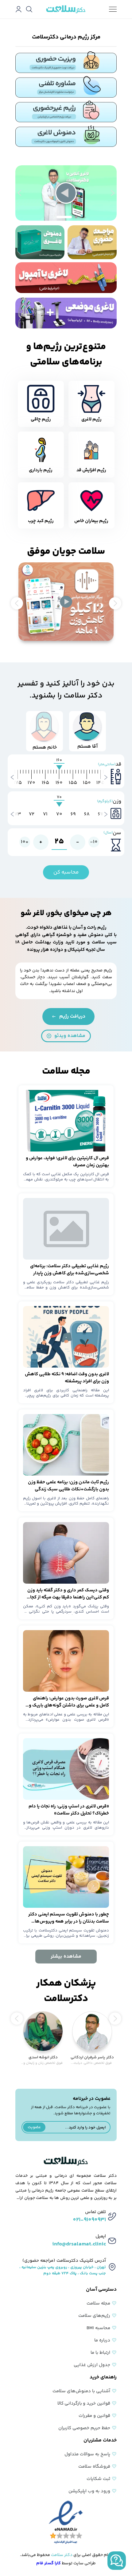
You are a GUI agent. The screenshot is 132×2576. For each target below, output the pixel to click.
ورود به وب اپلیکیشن (89, 2491)
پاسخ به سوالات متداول (87, 2454)
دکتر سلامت (62, 2555)
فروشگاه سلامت (94, 2467)
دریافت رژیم (72, 1017)
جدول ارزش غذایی (92, 2365)
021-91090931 (89, 2220)
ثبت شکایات (98, 2479)
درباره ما (102, 2340)
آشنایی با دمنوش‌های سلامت (81, 2391)
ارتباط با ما (100, 2353)
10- (94, 842)
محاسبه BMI (98, 2328)
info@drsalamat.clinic (79, 2244)
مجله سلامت (98, 2303)
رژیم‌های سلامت (94, 2316)
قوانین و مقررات (94, 2416)
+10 (25, 842)
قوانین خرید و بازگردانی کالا (84, 2403)
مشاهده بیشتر (66, 1957)
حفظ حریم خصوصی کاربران (84, 2428)
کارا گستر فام (49, 2563)
